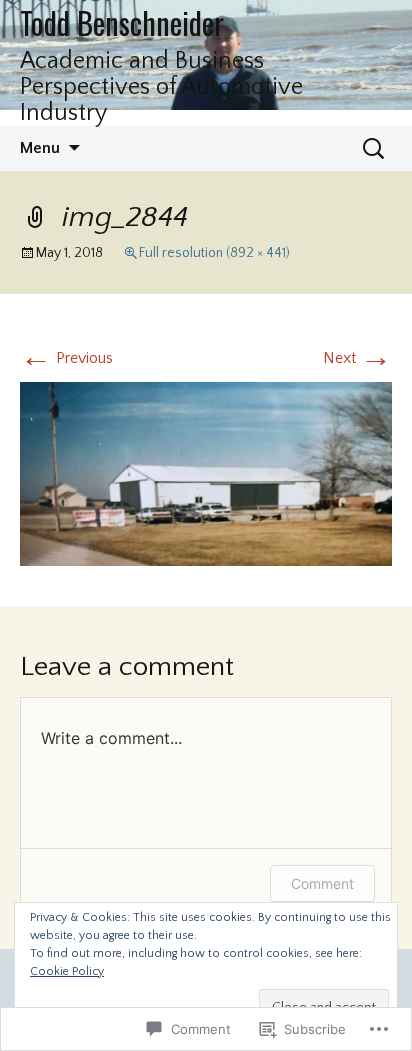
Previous (66, 358)
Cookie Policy (67, 971)
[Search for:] (375, 149)
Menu (40, 148)
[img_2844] (206, 473)
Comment (322, 883)
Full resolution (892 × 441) (214, 253)
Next (357, 358)
